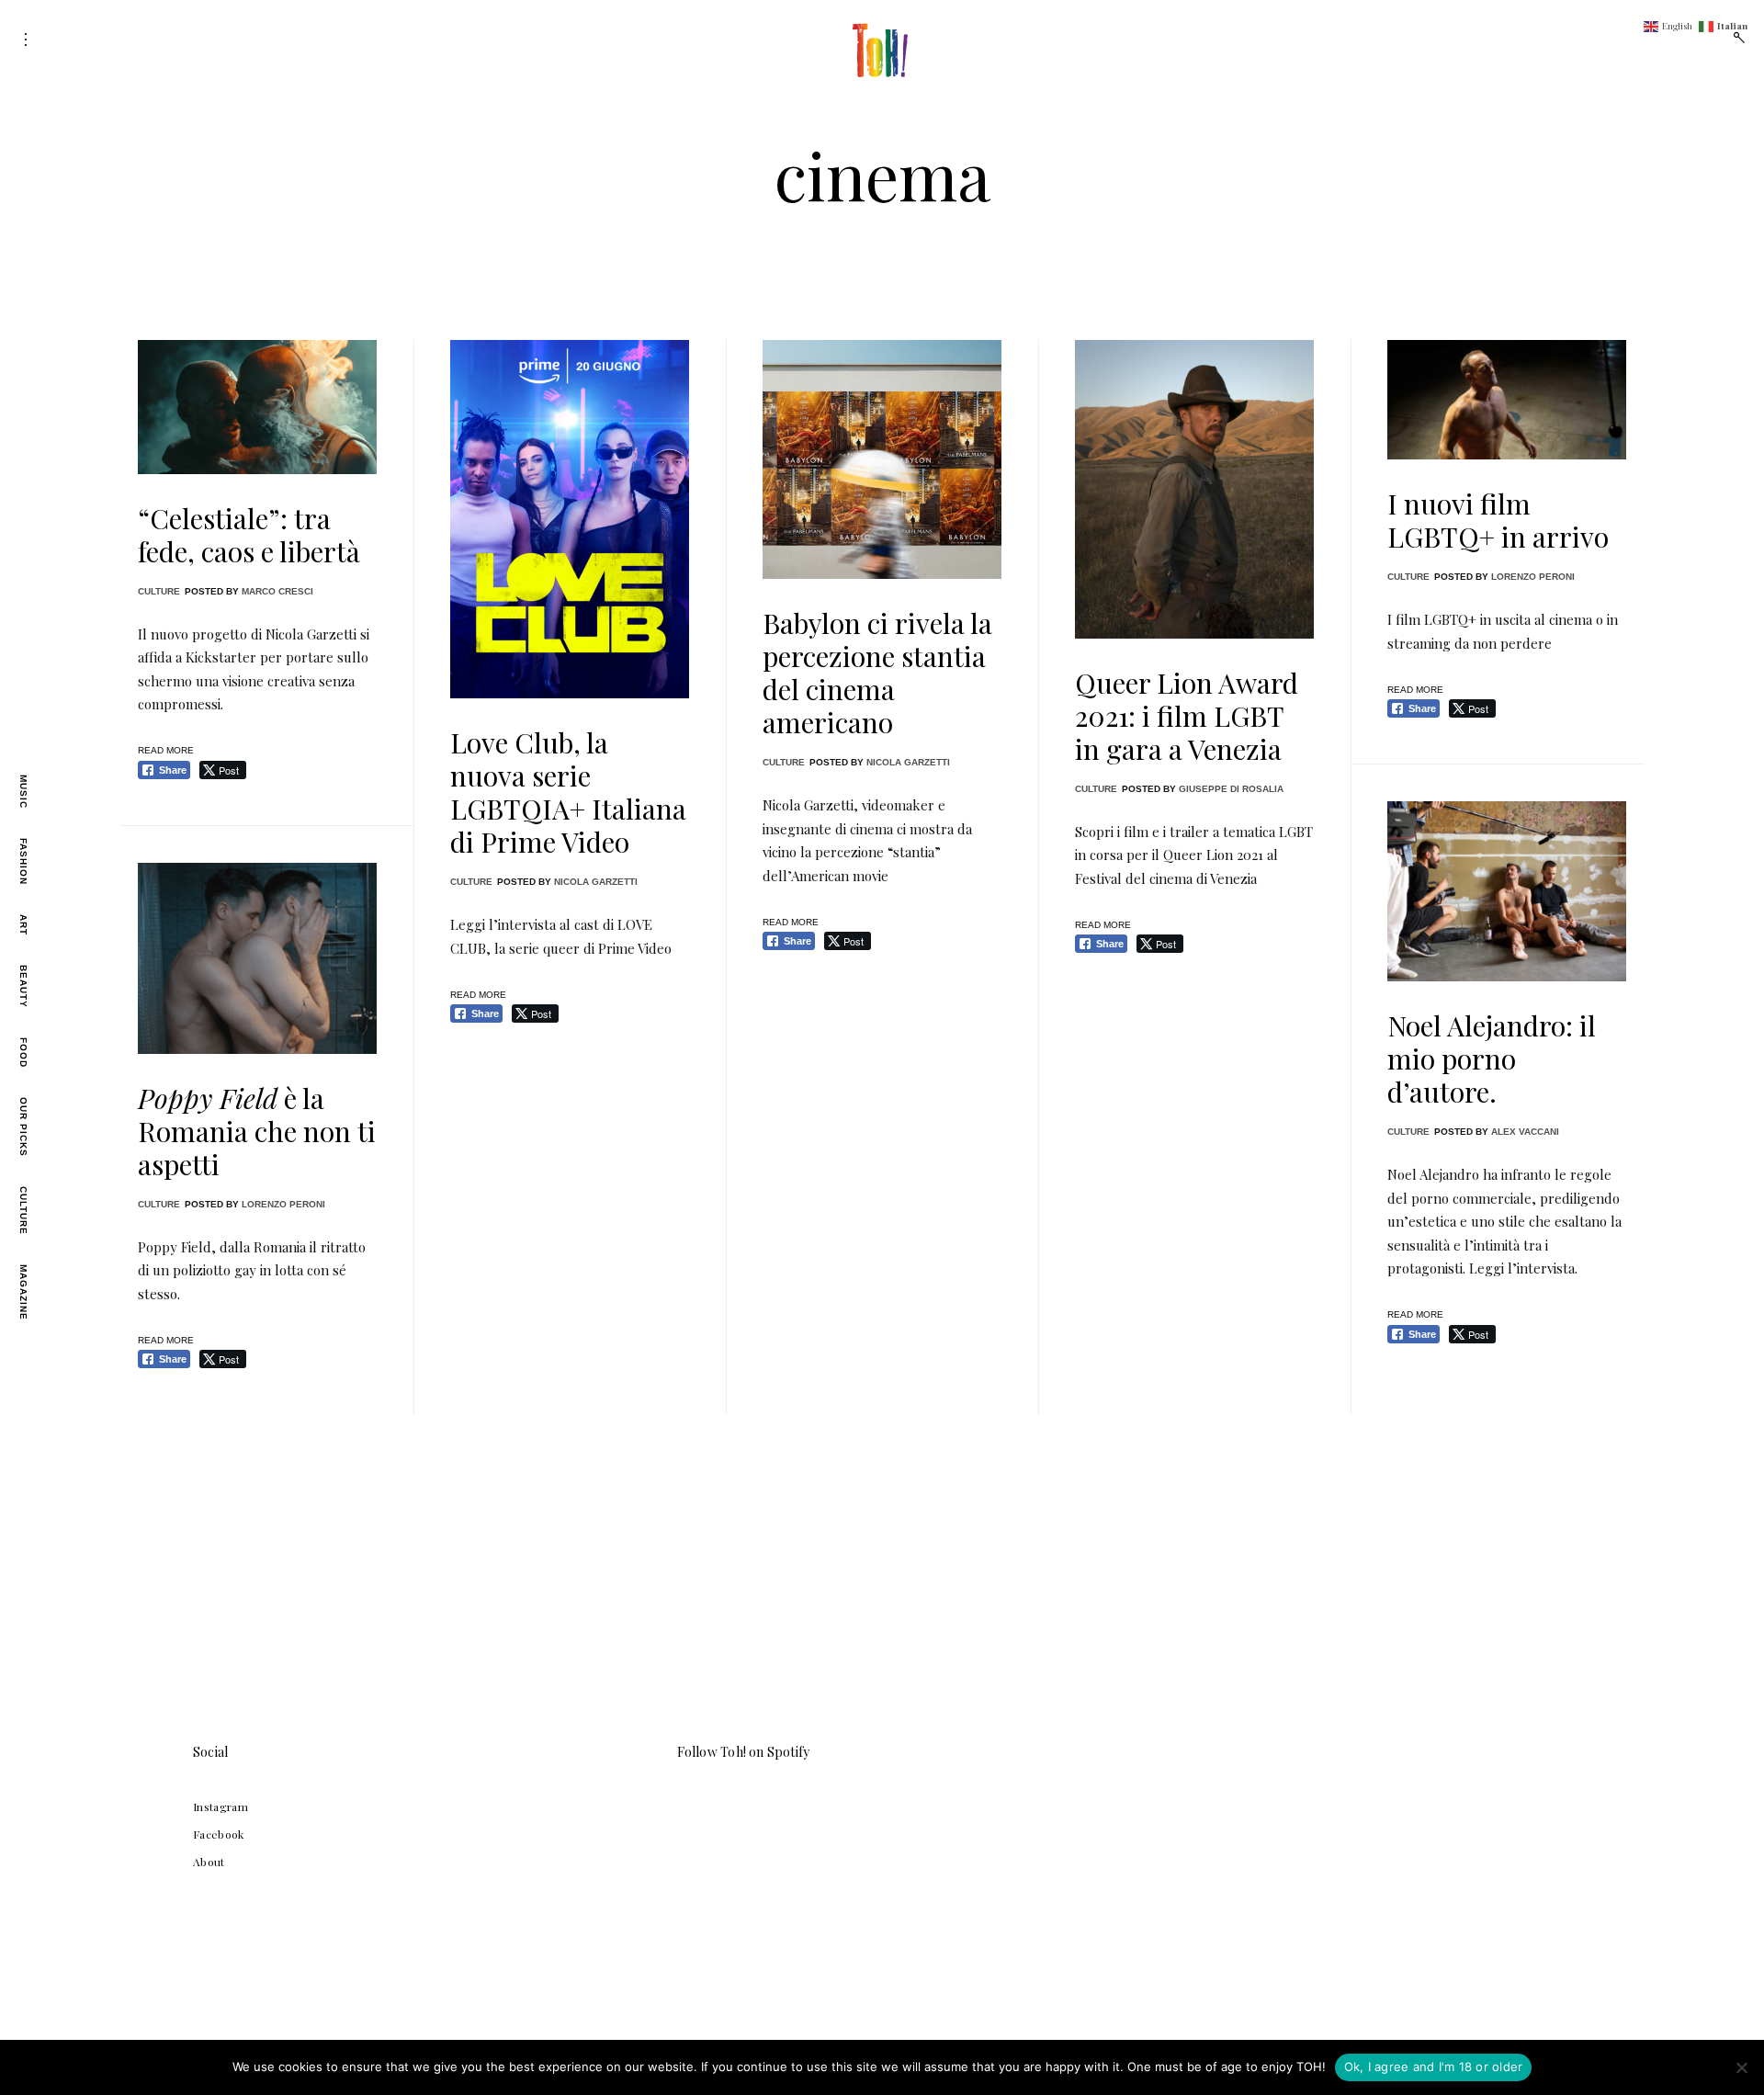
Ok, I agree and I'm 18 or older (1434, 2067)
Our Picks (23, 1127)
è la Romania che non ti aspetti (257, 1131)
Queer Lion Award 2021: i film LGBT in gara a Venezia (1187, 716)
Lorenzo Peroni (1533, 577)
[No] (1741, 2067)
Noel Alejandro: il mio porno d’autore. (1492, 1059)
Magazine (23, 1292)
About (209, 1862)
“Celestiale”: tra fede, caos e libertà (249, 535)
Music (23, 792)
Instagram (220, 1806)
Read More (166, 750)
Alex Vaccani (1525, 1132)
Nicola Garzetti (596, 882)
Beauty (23, 986)
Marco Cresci (277, 591)
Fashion (23, 861)
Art (23, 925)
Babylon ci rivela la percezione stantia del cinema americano (877, 673)
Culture (23, 1211)
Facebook (219, 1834)
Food (23, 1053)
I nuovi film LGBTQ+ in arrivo (1498, 520)
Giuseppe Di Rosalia (1231, 789)
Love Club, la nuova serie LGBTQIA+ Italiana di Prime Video (568, 792)
